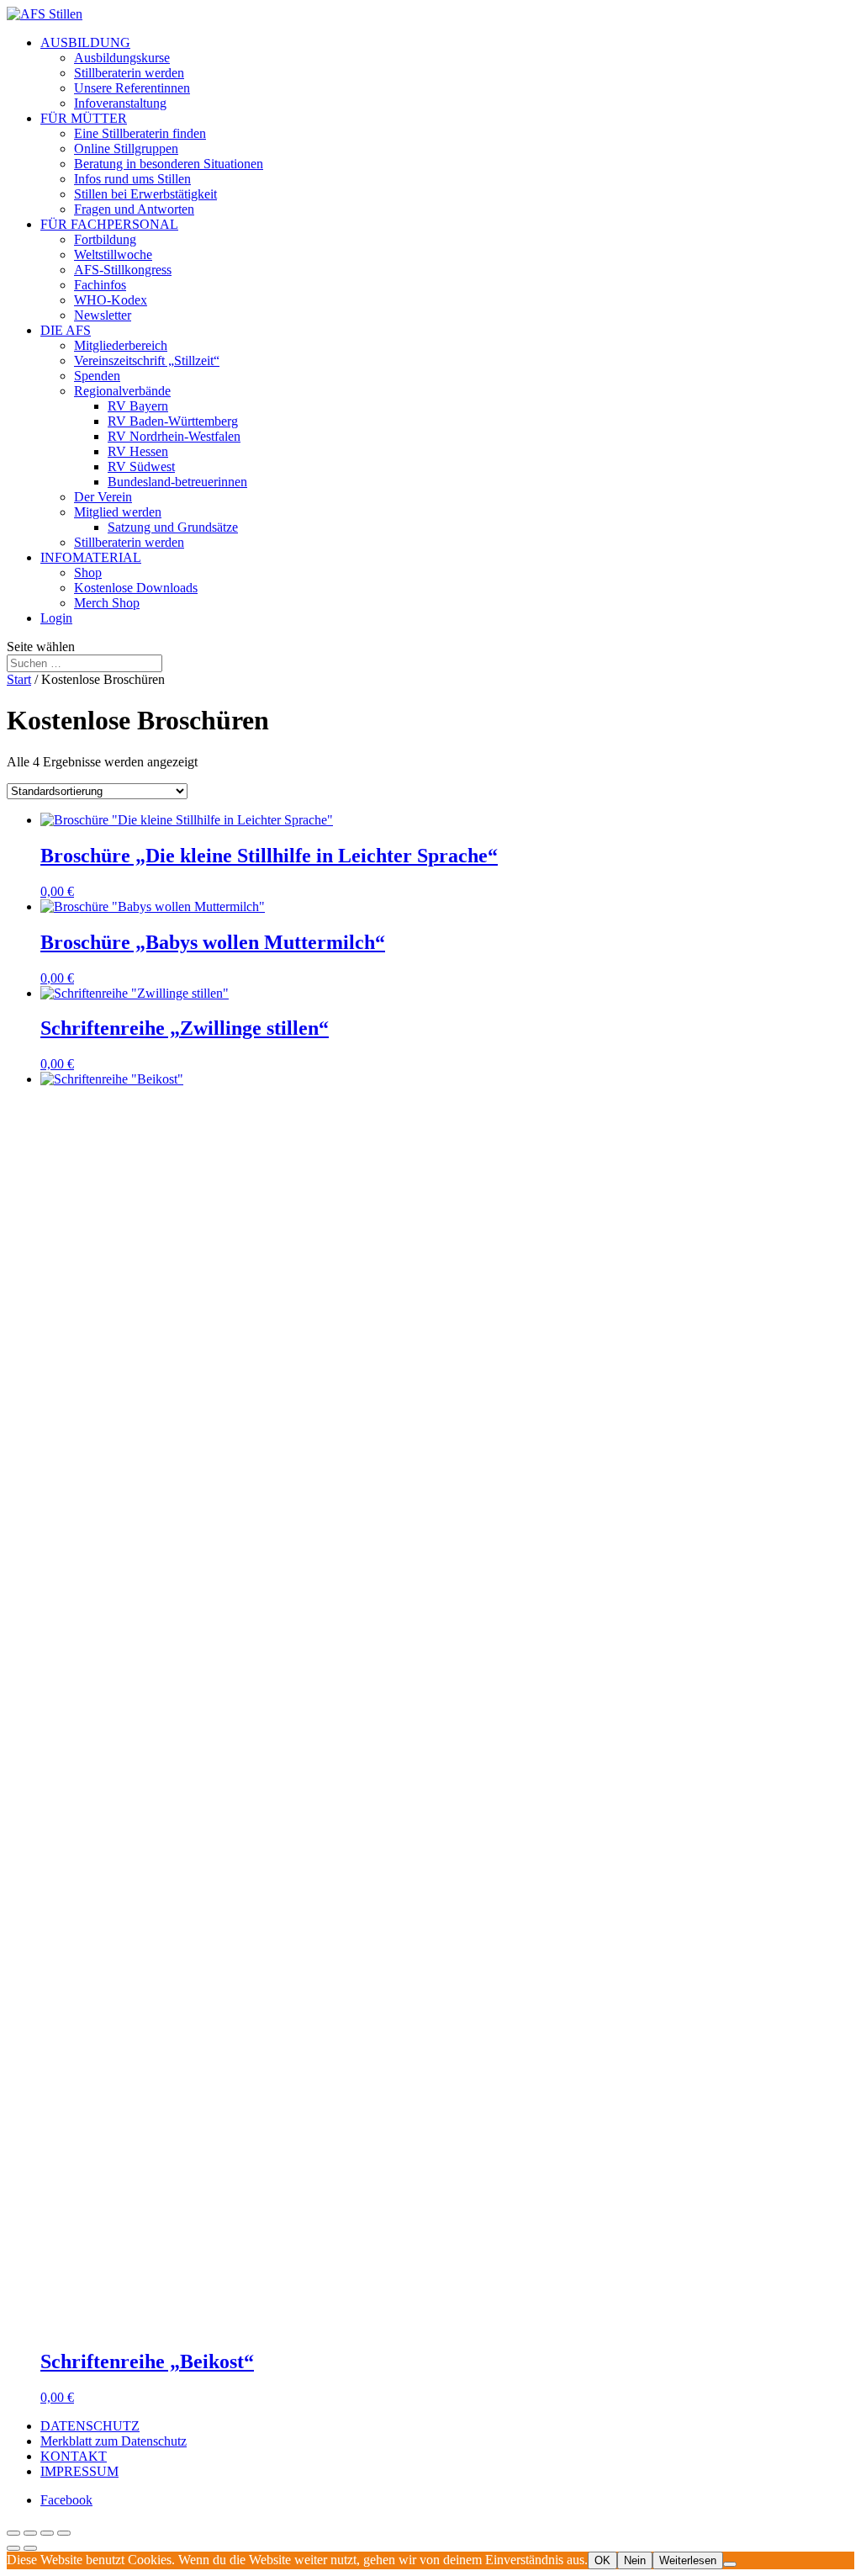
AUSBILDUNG (85, 42)
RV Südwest (141, 466)
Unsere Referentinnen (132, 88)
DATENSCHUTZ (90, 2426)
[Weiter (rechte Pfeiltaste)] (30, 2548)
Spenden (97, 376)
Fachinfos (100, 285)
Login (56, 618)
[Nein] (730, 2564)
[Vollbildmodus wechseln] (30, 2533)
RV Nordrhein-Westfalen (174, 436)
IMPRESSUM (79, 2471)
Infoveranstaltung (120, 103)
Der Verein (103, 497)
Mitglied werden (118, 512)
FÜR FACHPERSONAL (109, 224)
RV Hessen (138, 451)
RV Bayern (138, 406)
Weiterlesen (688, 2560)
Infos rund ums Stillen (132, 179)
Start (19, 679)
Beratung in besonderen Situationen (169, 164)
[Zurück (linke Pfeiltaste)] (13, 2548)
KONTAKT (74, 2456)
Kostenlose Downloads (136, 588)
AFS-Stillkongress (123, 270)
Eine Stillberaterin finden (140, 133)
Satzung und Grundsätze (173, 527)
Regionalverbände (122, 391)
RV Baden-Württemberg (173, 421)
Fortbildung (105, 239)
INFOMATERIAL (91, 557)
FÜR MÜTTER (84, 118)
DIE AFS (66, 330)
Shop (88, 572)
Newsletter (103, 315)
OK (602, 2560)
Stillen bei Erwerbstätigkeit (145, 194)
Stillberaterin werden (129, 73)
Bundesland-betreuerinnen (177, 482)
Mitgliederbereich (121, 345)
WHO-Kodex (111, 300)
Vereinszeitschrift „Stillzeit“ (147, 360)
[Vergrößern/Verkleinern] (13, 2533)
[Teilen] (47, 2533)
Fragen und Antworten (134, 209)
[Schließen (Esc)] (64, 2533)
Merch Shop (107, 603)
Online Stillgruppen (126, 148)
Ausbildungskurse (122, 58)
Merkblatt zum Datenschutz (114, 2441)
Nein (635, 2560)
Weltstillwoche (113, 254)
